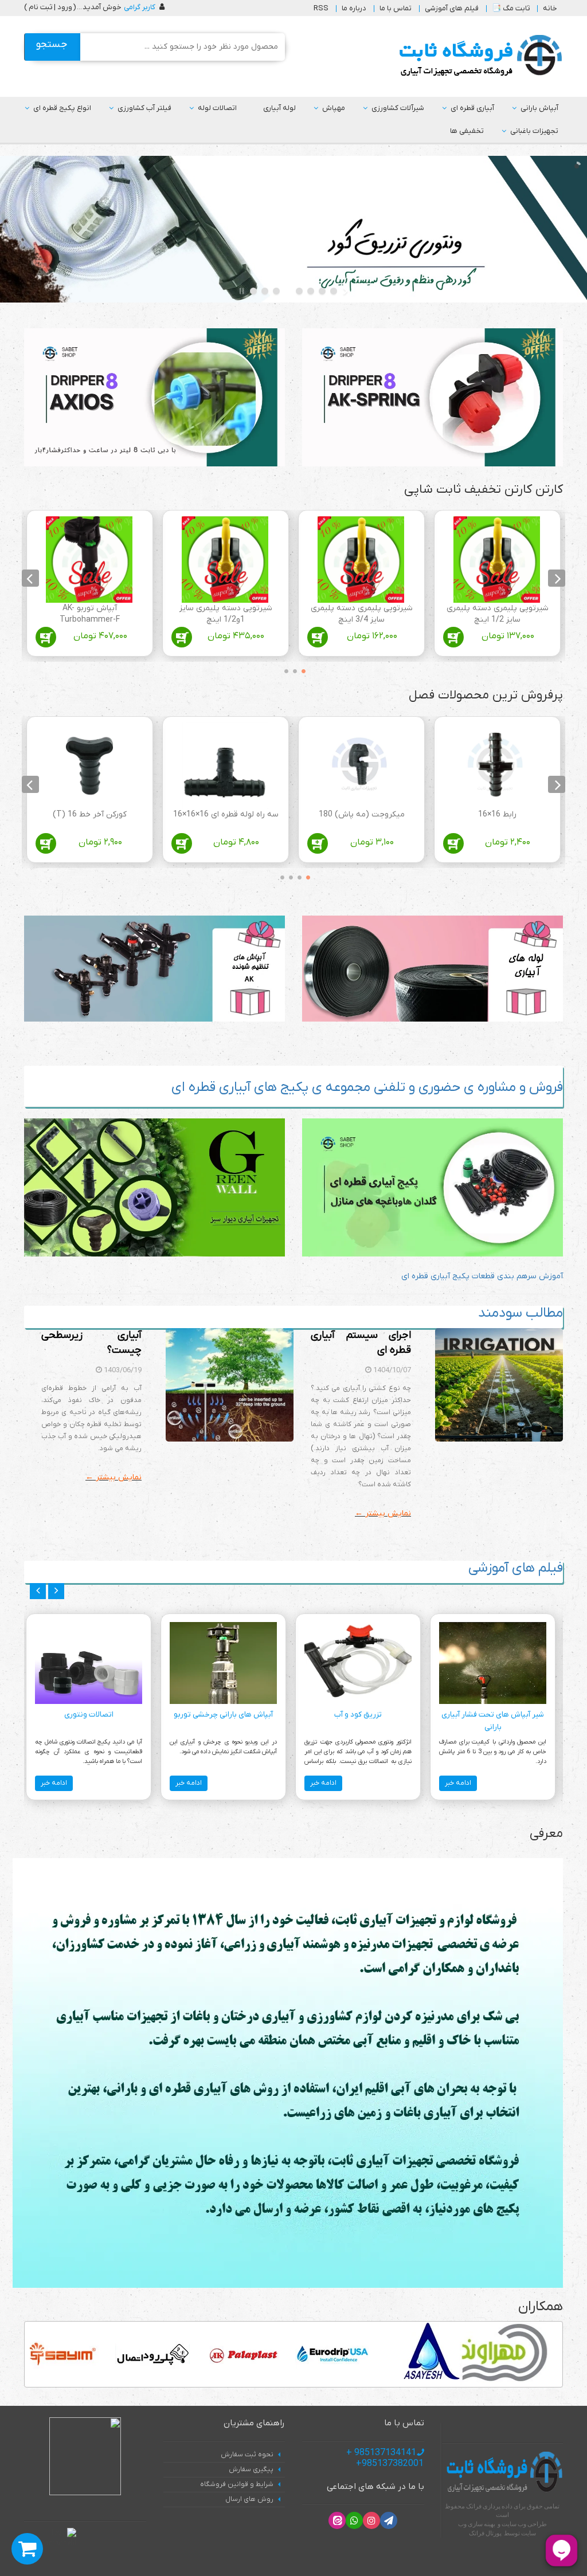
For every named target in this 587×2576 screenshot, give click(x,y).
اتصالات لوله (217, 108)
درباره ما (354, 8)
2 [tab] (292, 669)
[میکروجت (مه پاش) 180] (361, 766)
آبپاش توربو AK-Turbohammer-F (90, 614)
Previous (557, 578)
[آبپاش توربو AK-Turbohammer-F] (89, 559)
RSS (321, 8)
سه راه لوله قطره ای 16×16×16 (226, 814)
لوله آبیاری (279, 108)
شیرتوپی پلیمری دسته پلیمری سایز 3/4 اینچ (362, 614)
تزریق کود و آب (358, 1715)
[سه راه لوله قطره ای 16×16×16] (225, 766)
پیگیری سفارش (251, 2469)
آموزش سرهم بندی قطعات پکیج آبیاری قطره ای (482, 1276)
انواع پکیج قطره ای (62, 108)
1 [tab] (301, 669)
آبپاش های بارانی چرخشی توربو (223, 1715)
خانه (550, 8)
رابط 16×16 (497, 814)
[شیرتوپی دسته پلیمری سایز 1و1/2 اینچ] (225, 559)
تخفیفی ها (467, 131)
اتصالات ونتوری (89, 1715)
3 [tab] (284, 669)
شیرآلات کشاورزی (398, 108)
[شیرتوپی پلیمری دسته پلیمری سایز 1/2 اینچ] (497, 559)
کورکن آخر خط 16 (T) (90, 814)
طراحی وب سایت (524, 2524)
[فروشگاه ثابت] (478, 56)
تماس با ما (396, 8)
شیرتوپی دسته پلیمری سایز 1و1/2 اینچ (226, 614)
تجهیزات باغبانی (534, 131)
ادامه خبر (458, 1783)
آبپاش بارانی (539, 108)
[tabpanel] (497, 586)
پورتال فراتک (485, 2533)
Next (30, 578)
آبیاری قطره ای (472, 108)
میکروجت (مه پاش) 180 (362, 814)
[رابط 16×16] (497, 766)
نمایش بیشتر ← (383, 1513)
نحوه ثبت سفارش (247, 2455)
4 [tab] (279, 875)
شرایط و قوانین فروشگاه (237, 2484)
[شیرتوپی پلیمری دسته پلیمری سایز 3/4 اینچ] (361, 559)
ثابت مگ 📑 (511, 8)
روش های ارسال (249, 2499)
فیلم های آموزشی (452, 8)
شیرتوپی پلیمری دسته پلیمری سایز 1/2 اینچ (498, 614)
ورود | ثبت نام (50, 7)
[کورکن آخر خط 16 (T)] (89, 766)
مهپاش (334, 108)
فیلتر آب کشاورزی (144, 108)
